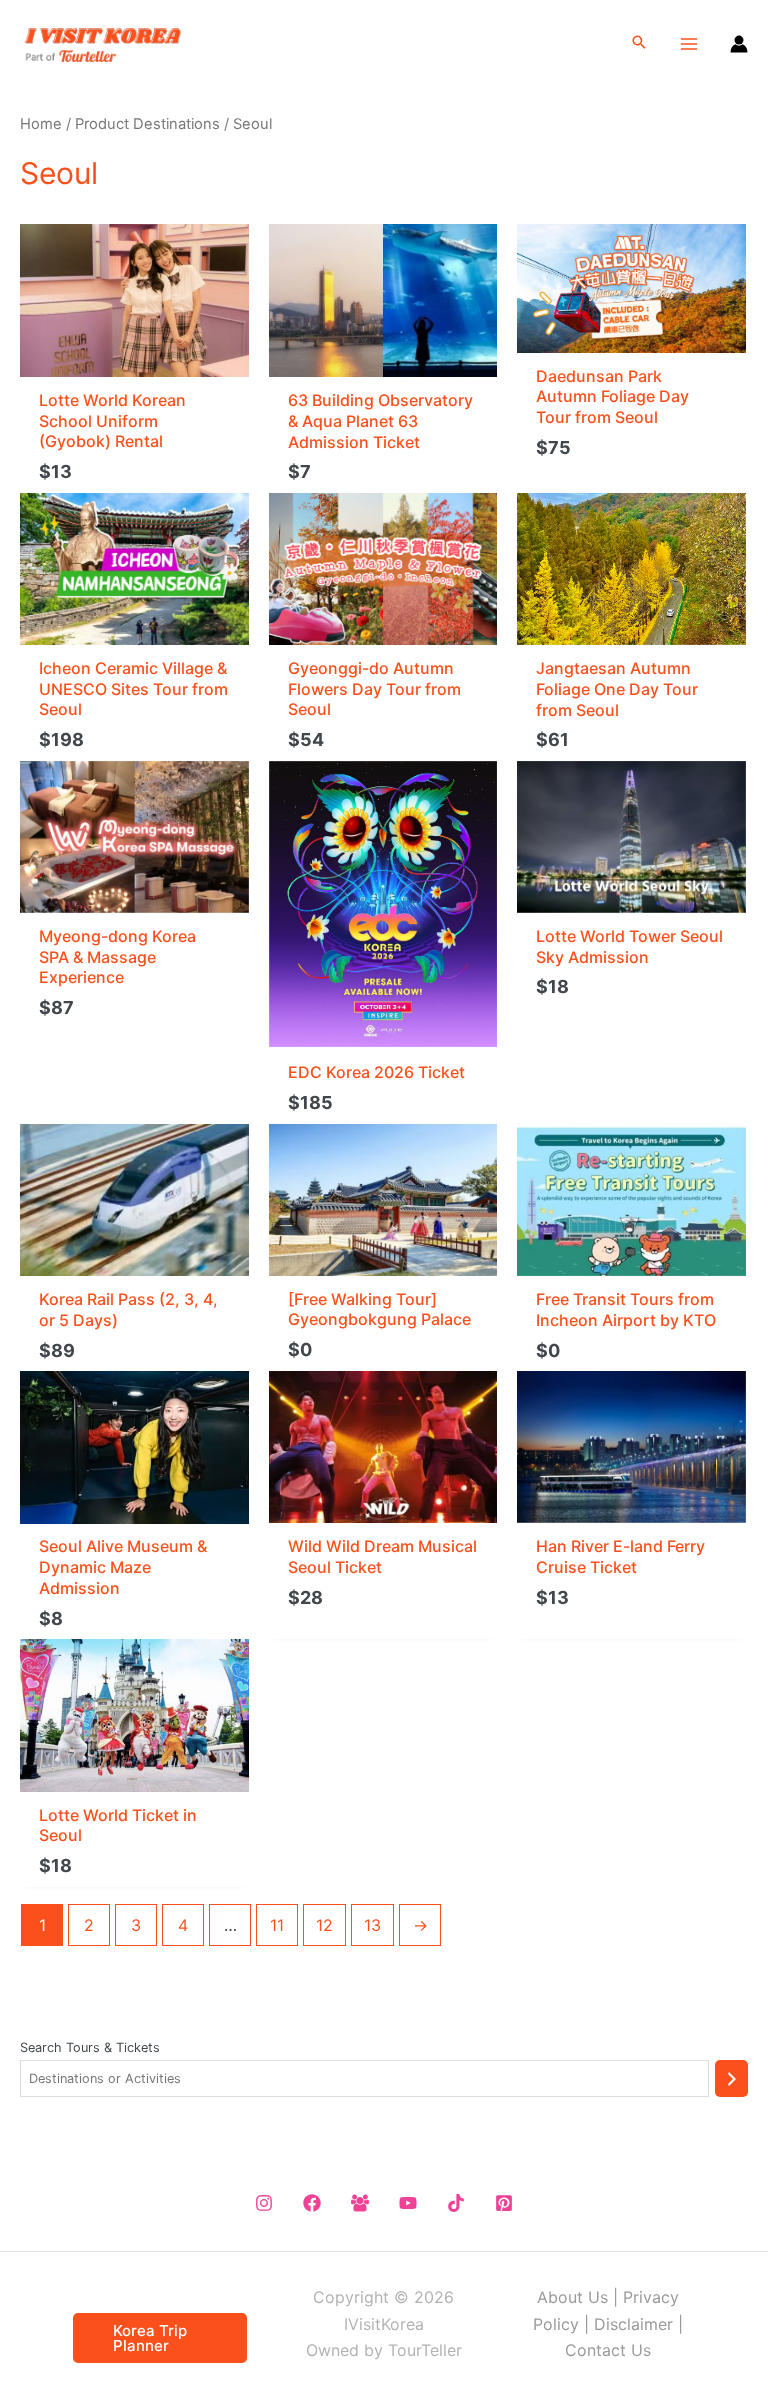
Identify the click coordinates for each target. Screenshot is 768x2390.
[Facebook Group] (360, 2203)
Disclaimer (633, 2324)
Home (41, 124)
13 (372, 1925)
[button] (639, 43)
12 (324, 1925)
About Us (572, 2297)
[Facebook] (312, 2203)
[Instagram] (264, 2203)
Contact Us (608, 2350)
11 (277, 1925)
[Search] (731, 2078)
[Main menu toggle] (689, 43)
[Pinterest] (504, 2203)
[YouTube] (408, 2203)
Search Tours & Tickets (90, 2047)
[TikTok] (456, 2203)
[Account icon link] (739, 44)
